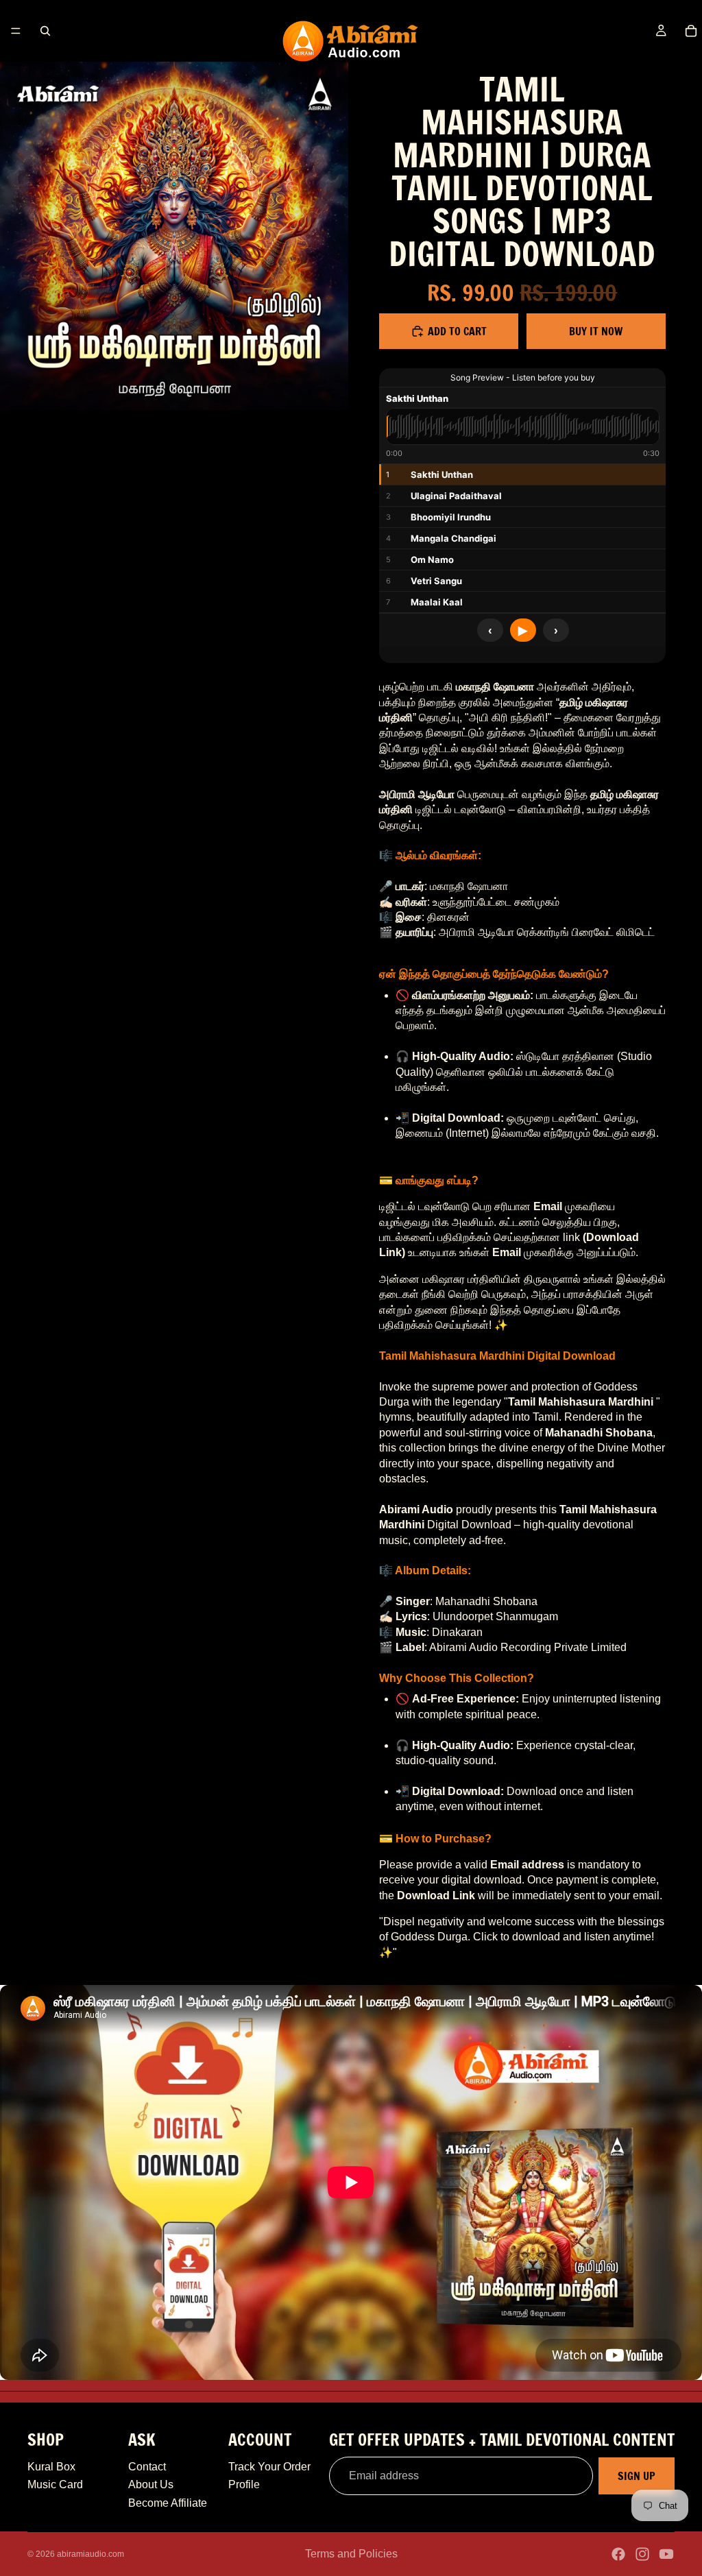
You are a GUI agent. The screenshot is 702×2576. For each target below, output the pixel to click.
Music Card (55, 2484)
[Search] (45, 31)
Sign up (637, 2476)
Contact (147, 2467)
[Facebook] (618, 2554)
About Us (151, 2484)
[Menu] (16, 31)
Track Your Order (269, 2467)
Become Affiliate (168, 2503)
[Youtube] (666, 2554)
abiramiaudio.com (90, 2554)
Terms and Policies (351, 2554)
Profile (244, 2484)
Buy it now (596, 331)
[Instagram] (642, 2554)
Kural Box (51, 2467)
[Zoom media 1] (174, 236)
